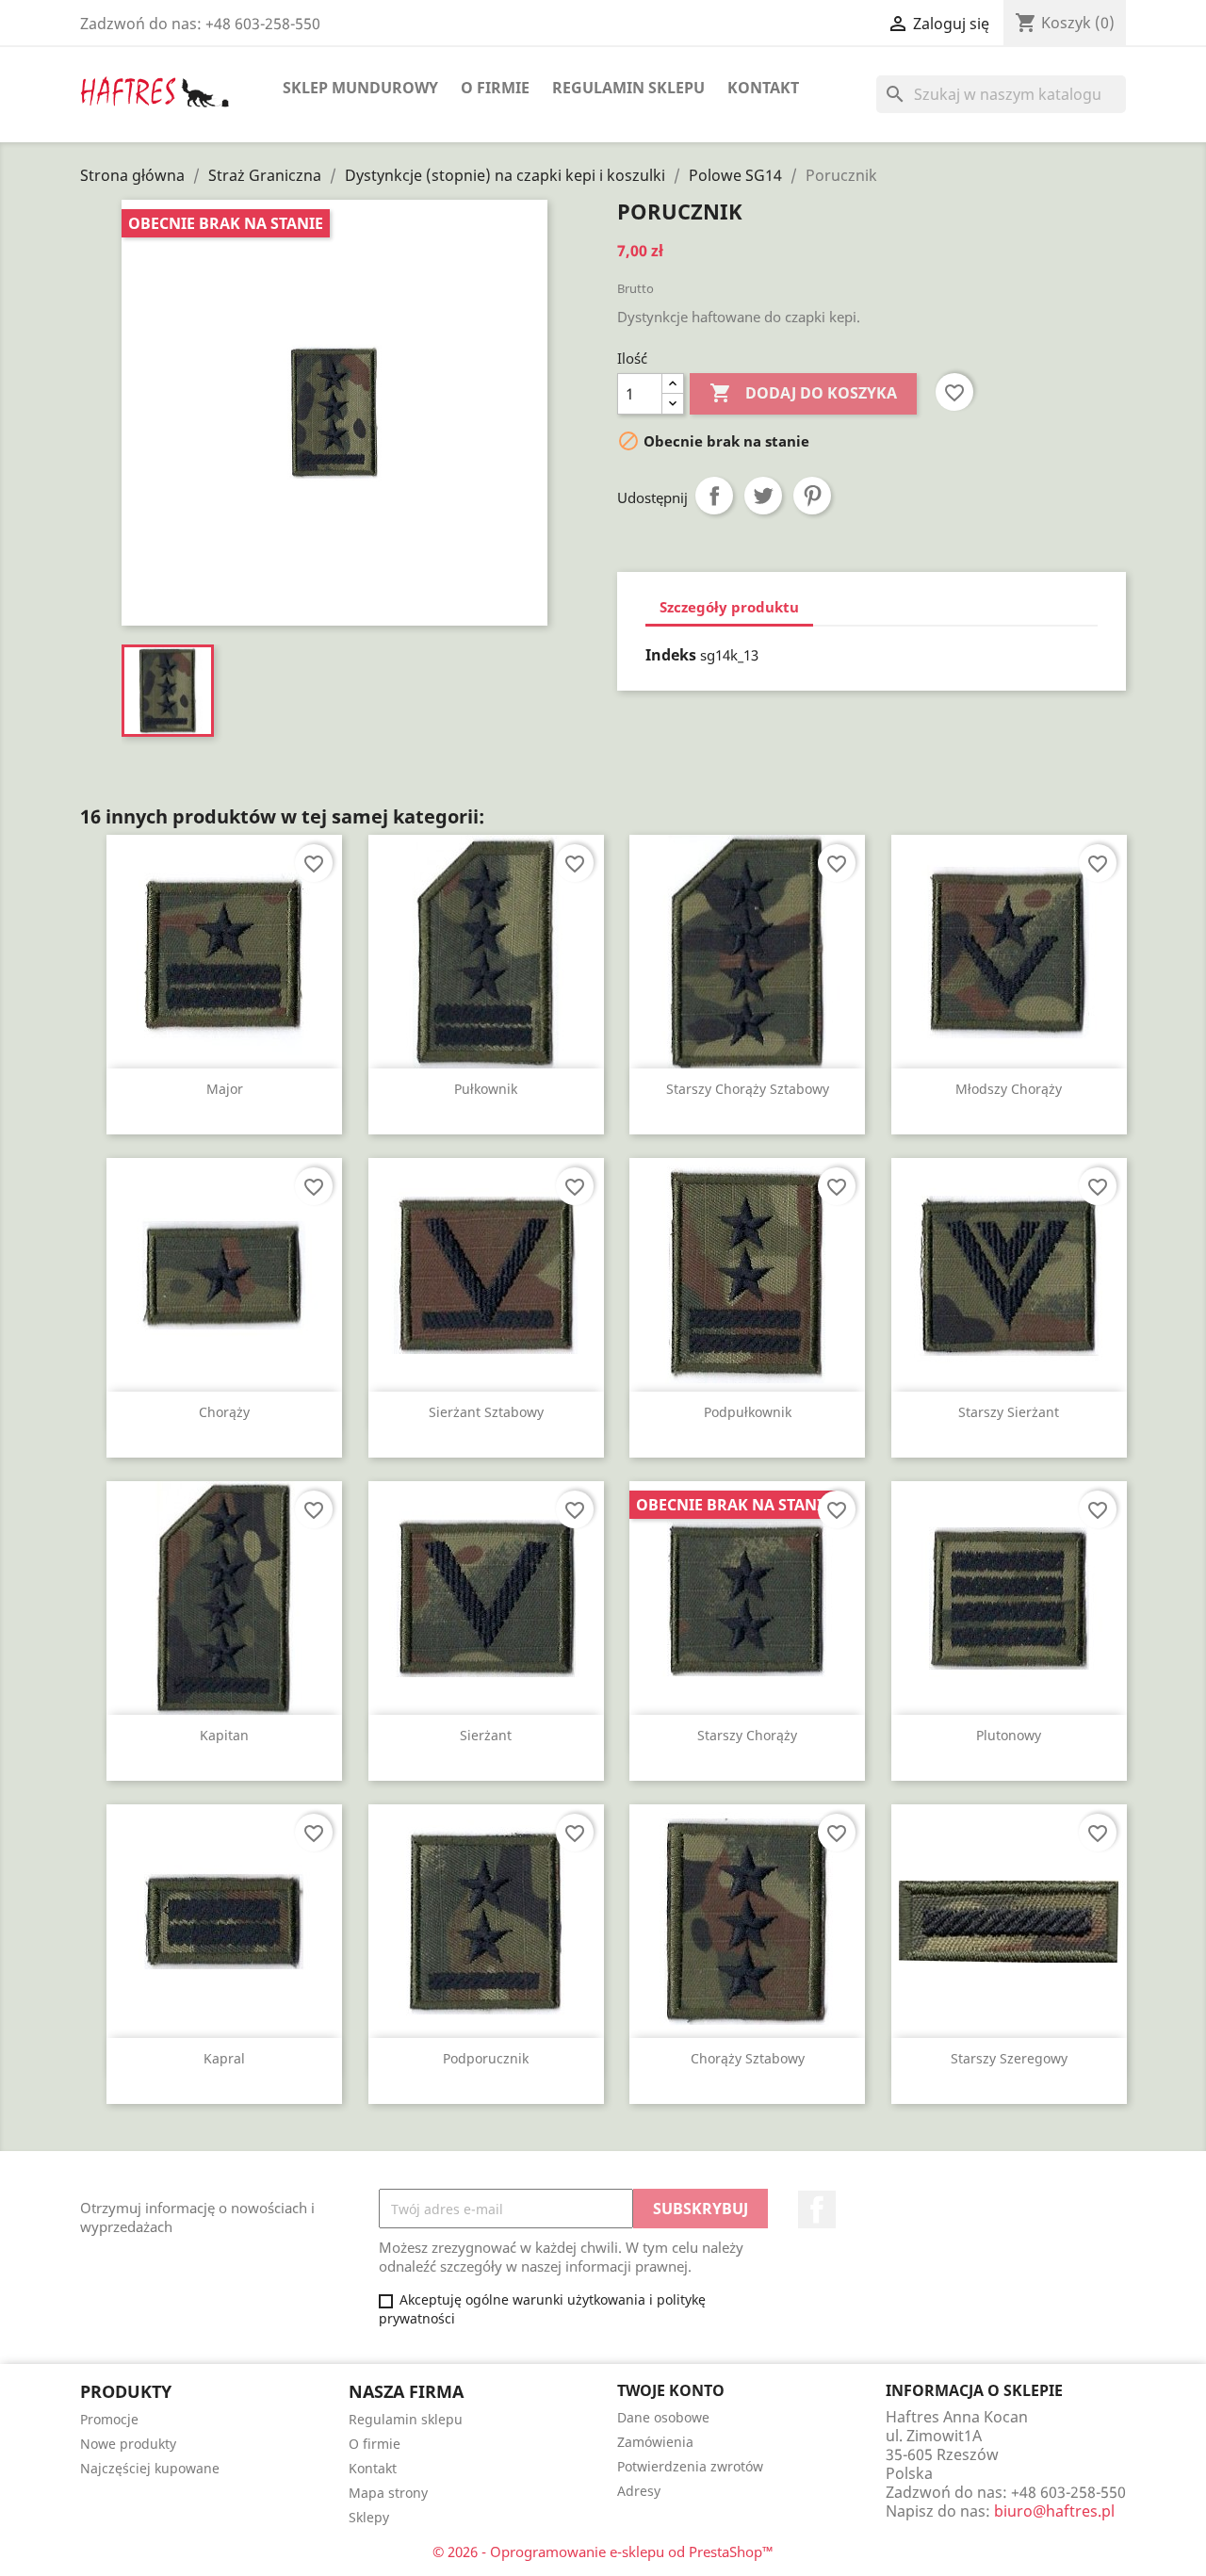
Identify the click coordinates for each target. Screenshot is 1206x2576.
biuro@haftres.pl (1054, 2511)
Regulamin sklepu (628, 88)
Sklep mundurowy (360, 88)
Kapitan (224, 1735)
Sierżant (486, 1735)
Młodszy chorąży (1009, 1089)
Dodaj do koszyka (803, 393)
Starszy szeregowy (1009, 2058)
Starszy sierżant (1009, 1412)
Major (225, 1089)
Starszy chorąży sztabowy (748, 1089)
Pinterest (812, 496)
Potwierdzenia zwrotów (690, 2466)
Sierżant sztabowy (486, 1412)
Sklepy (369, 2517)
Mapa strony (388, 2493)
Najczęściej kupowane (150, 2468)
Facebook (817, 2209)
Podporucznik (486, 2058)
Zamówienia (655, 2442)
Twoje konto (671, 2390)
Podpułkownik (748, 1412)
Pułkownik (486, 1089)
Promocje (109, 2419)
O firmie (495, 88)
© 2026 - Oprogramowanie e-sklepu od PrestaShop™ (603, 2552)
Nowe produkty (128, 2444)
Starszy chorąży (747, 1735)
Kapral (224, 2058)
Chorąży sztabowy (748, 2058)
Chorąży (224, 1412)
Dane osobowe (663, 2417)
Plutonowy (1009, 1735)
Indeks (671, 655)
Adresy (639, 2491)
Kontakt (763, 88)
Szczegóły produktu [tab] (729, 607)
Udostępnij (714, 496)
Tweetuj (763, 496)
